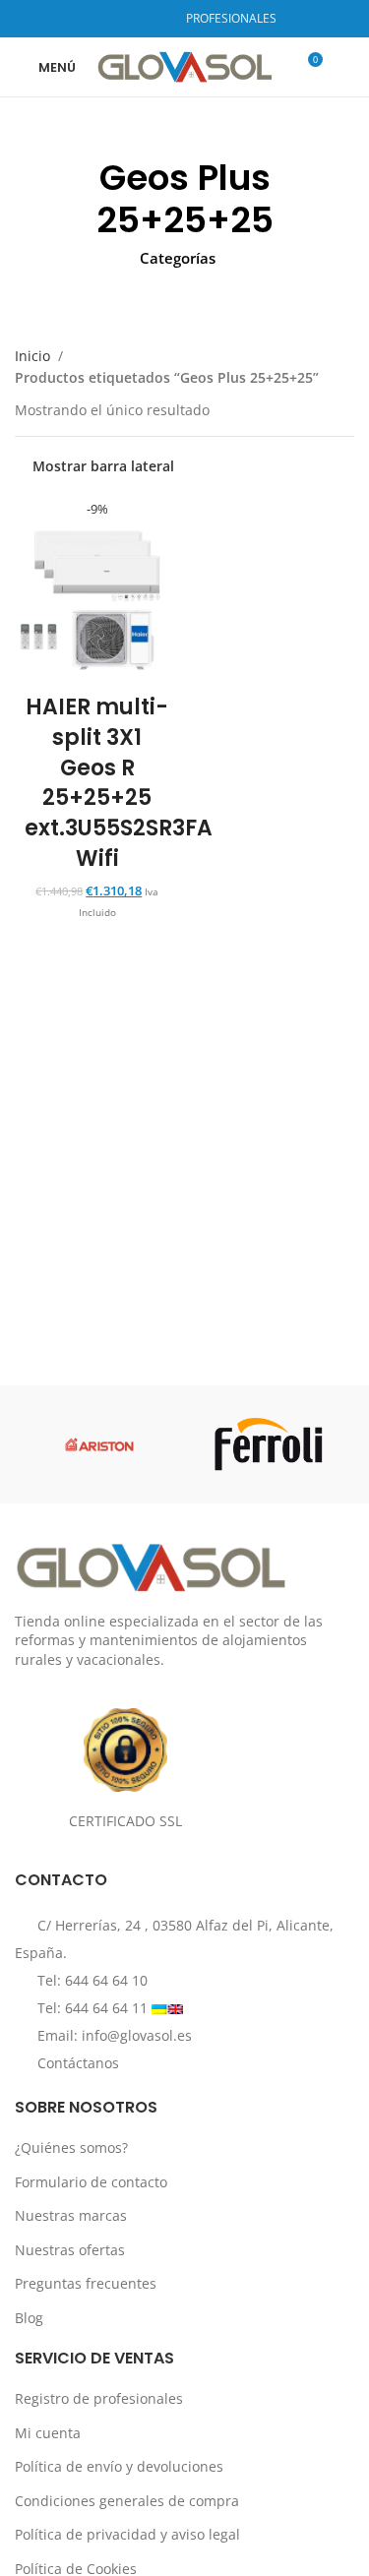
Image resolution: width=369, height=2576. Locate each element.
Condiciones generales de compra (127, 2501)
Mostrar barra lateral (103, 467)
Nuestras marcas (71, 2215)
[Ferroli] (270, 1444)
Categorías (178, 258)
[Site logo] (184, 65)
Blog (29, 2318)
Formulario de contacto (91, 2182)
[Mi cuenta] (346, 67)
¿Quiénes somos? (71, 2147)
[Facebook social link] (105, 19)
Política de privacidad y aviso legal (127, 2534)
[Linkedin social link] (154, 19)
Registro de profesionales (99, 2398)
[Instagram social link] (129, 19)
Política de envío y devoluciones (119, 2466)
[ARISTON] (99, 1444)
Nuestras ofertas (70, 2250)
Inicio (32, 356)
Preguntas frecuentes (86, 2283)
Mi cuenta (48, 2433)
